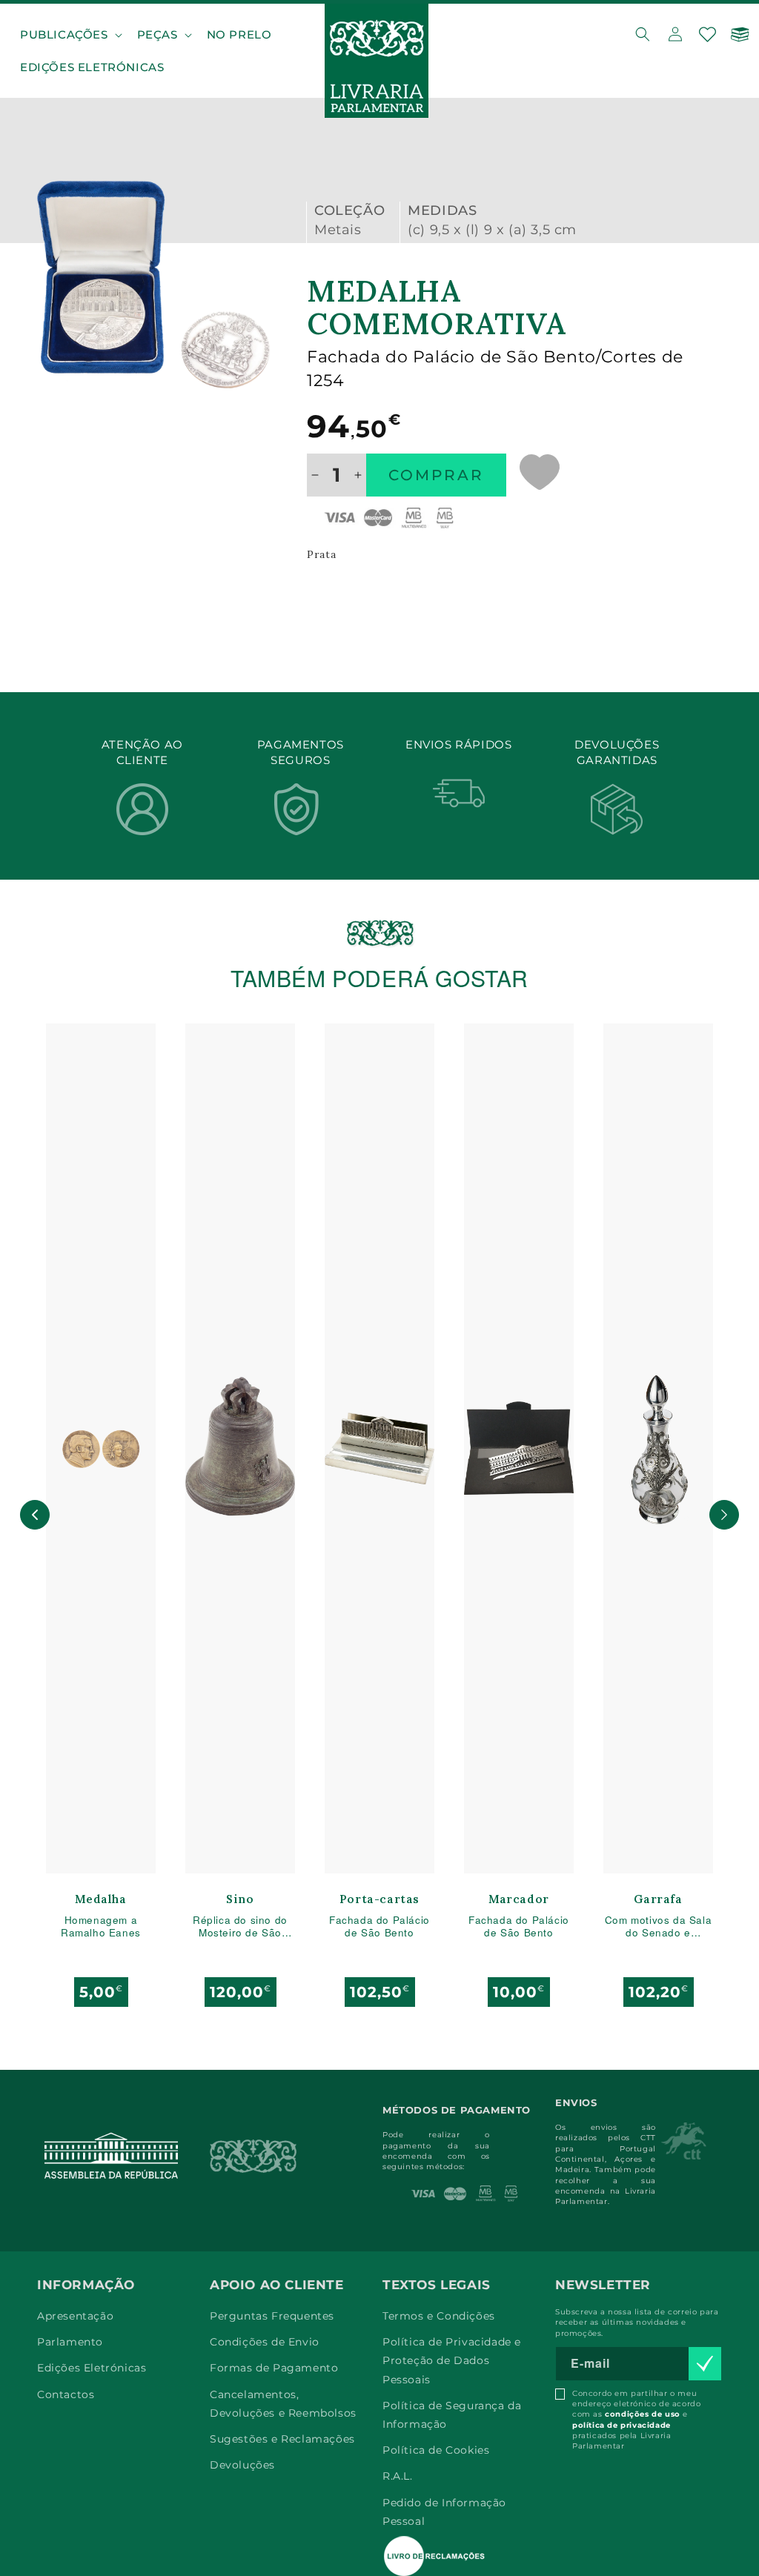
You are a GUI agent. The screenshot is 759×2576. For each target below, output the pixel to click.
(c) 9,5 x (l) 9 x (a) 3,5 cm (492, 230)
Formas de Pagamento (274, 2368)
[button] (70, 35)
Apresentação (75, 2316)
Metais (338, 230)
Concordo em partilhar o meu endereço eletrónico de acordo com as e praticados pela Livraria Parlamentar (636, 2420)
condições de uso (643, 2414)
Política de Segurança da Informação (452, 2415)
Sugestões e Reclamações (282, 2439)
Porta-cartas (379, 1900)
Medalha (100, 1900)
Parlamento (70, 2342)
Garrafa (658, 1900)
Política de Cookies (436, 2450)
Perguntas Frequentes (272, 2316)
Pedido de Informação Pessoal (444, 2512)
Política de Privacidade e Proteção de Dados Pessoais (452, 2360)
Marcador (519, 1900)
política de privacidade (622, 2425)
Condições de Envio (265, 2342)
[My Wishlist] (708, 34)
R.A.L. (398, 2476)
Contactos (66, 2394)
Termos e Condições (439, 2316)
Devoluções (242, 2465)
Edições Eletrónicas (92, 2368)
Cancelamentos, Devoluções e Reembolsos (283, 2404)
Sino (240, 1900)
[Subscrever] (705, 2364)
